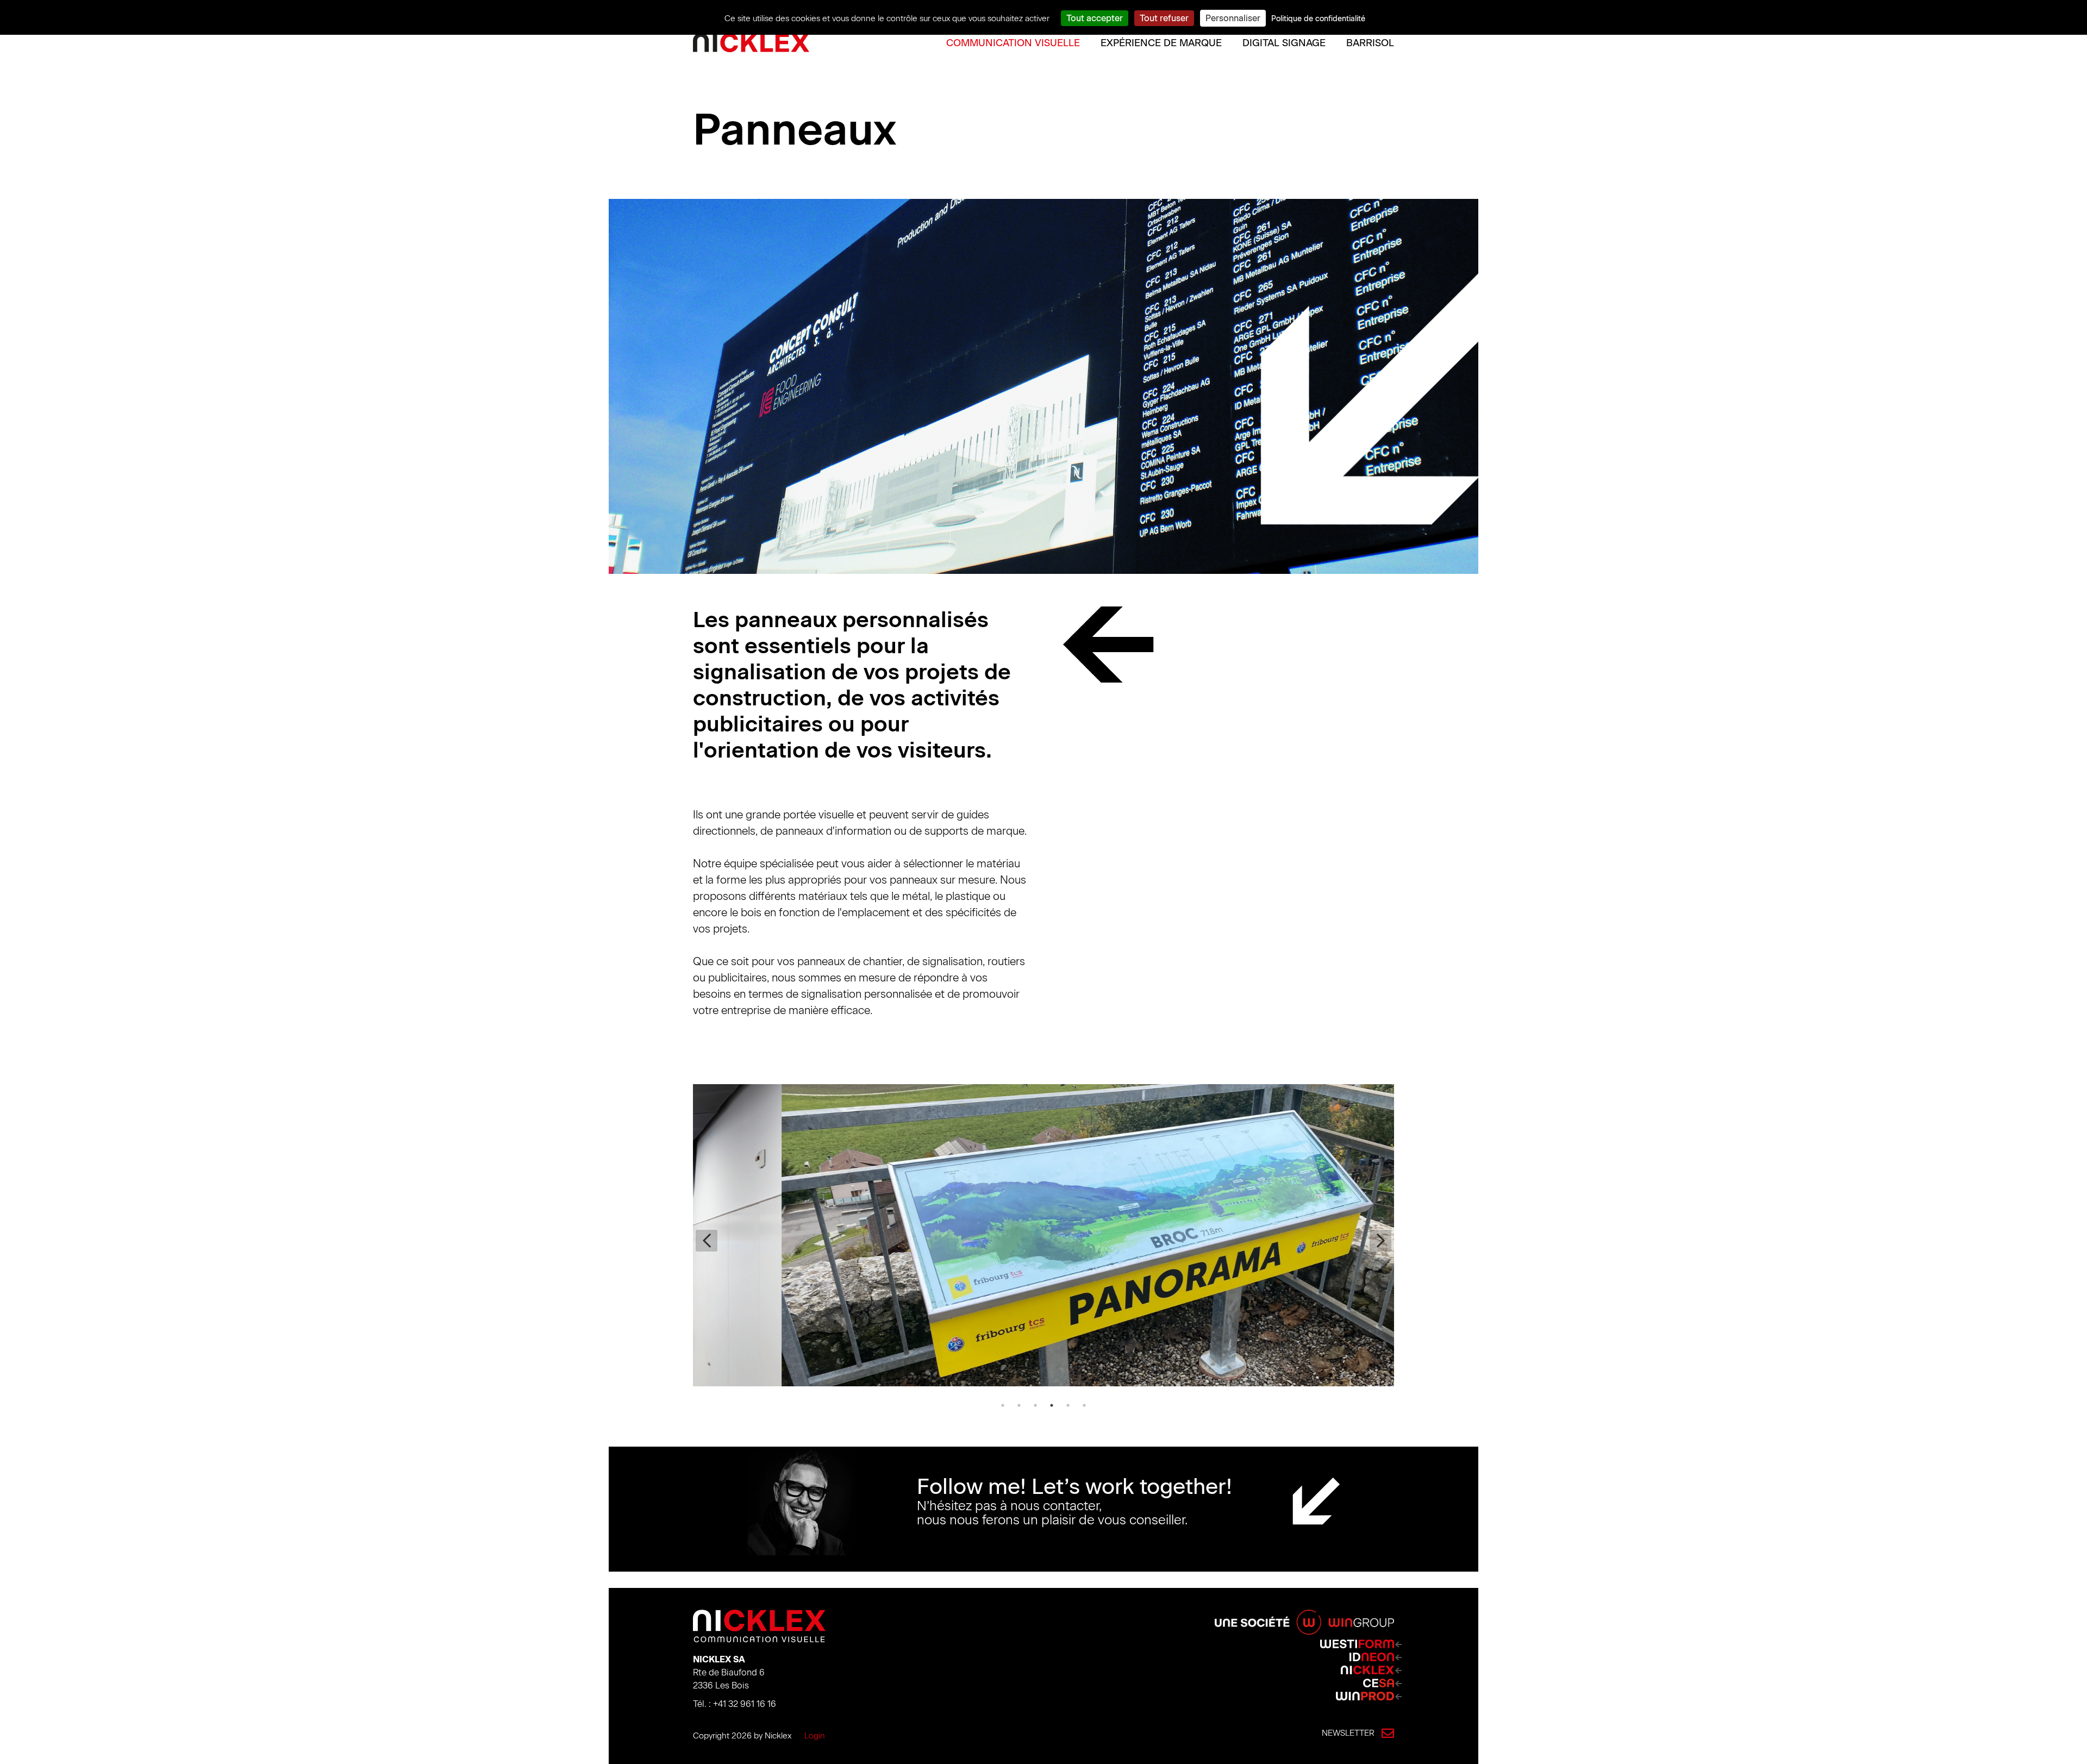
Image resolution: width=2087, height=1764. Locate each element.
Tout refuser (1164, 18)
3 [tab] (1035, 1405)
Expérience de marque (1161, 43)
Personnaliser (1233, 18)
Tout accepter (1095, 18)
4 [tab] (1052, 1405)
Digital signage (1284, 43)
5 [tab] (1068, 1405)
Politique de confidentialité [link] (1318, 19)
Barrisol (1370, 43)
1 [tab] (1003, 1405)
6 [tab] (1084, 1405)
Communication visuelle (1013, 43)
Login (815, 1736)
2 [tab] (1019, 1405)
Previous (707, 1241)
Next (1380, 1241)
